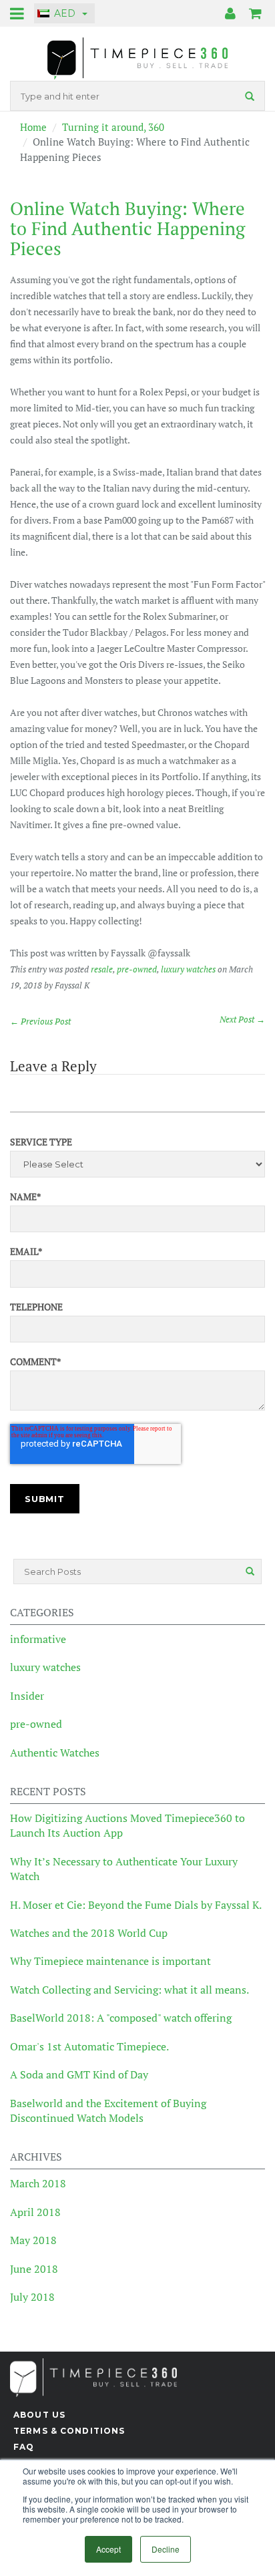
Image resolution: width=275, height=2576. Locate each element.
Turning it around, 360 (113, 127)
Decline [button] (166, 2549)
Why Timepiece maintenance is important (110, 1961)
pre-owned (137, 969)
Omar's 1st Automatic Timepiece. (89, 2046)
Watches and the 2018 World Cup (89, 1933)
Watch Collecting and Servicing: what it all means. (129, 1990)
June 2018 (34, 2269)
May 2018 (33, 2240)
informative (38, 1639)
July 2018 (32, 2297)
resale (102, 969)
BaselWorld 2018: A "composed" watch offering (121, 2018)
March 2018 (38, 2183)
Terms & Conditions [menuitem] (69, 2431)
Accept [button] (108, 2549)
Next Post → (242, 1019)
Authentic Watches (55, 1753)
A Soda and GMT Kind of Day (79, 2074)
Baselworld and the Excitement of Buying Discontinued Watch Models (108, 2110)
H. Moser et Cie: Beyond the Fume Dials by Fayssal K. (136, 1905)
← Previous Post (40, 1021)
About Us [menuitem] (39, 2415)
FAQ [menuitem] (24, 2447)
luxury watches (188, 969)
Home (33, 127)
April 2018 (35, 2212)
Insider (27, 1696)
